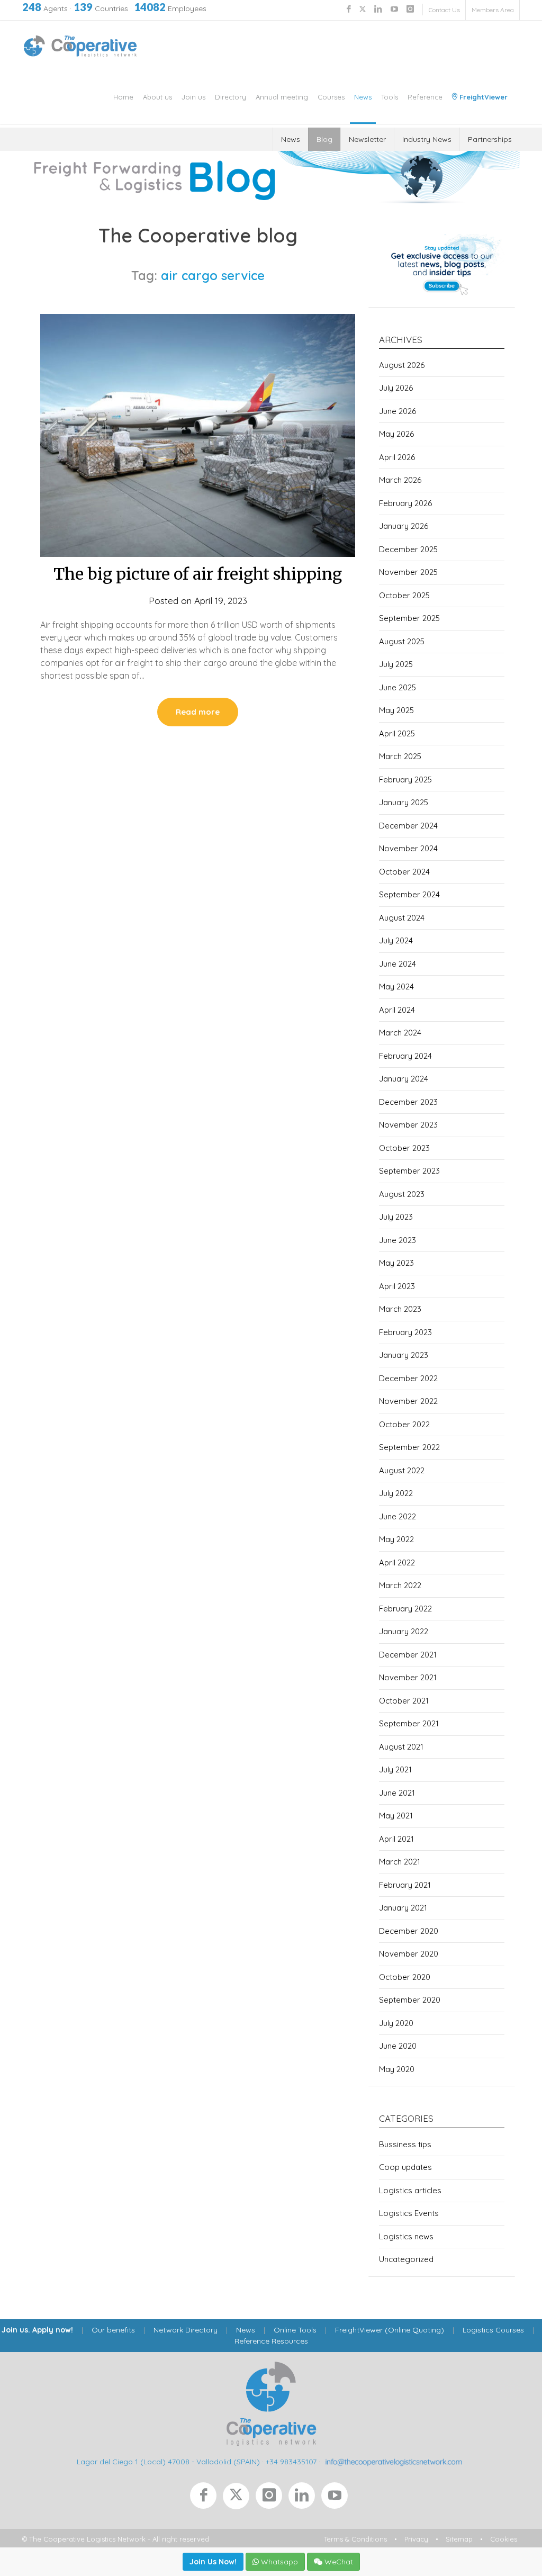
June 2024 (398, 964)
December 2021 (408, 1655)
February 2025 (405, 780)
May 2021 (396, 1816)
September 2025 (409, 618)
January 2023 (404, 1355)
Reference (425, 97)
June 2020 (398, 2046)
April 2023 (397, 1286)
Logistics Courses (493, 2330)
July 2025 (396, 664)
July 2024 (396, 940)
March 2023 (400, 1309)
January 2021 (403, 1908)
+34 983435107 (291, 2462)
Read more (198, 712)
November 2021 (408, 1677)
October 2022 (404, 1424)
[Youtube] (337, 2498)
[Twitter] (239, 2498)
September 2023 (409, 1171)
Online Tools (295, 2330)
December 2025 (408, 549)
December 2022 (408, 1378)
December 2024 (408, 826)
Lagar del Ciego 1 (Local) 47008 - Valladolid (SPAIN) (168, 2462)
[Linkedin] (305, 2498)
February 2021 (405, 1885)
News (363, 97)
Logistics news (406, 2236)
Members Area (493, 10)
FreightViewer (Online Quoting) (390, 2330)
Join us (193, 97)
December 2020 (409, 1931)
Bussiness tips (405, 2144)
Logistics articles (410, 2190)
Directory (231, 97)
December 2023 (408, 1102)
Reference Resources (271, 2341)
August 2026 (402, 365)
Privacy (416, 2539)
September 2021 (409, 1723)
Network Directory (186, 2330)
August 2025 (402, 641)
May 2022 (396, 1539)
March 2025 (400, 756)
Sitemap (459, 2539)
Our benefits (113, 2330)
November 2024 (408, 848)
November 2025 (408, 572)
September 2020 (410, 2000)
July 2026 (396, 388)
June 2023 (398, 1240)
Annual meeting (282, 97)
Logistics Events (409, 2213)
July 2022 (396, 1493)
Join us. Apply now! (37, 2330)
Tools (390, 97)
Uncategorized (406, 2259)
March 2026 (400, 480)
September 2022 (409, 1447)
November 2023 (408, 1125)
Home (123, 97)
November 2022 (408, 1401)
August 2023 (402, 1194)
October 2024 (404, 872)
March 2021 (400, 1862)
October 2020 (405, 1977)
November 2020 (409, 1954)
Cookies (504, 2539)
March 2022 (400, 1585)
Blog (324, 139)
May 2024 (396, 987)
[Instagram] (272, 2498)
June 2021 (397, 1793)
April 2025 (397, 733)
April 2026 (397, 457)
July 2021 (395, 1769)
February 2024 (405, 1056)
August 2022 (402, 1470)
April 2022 (397, 1562)
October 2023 (404, 1148)
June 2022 (398, 1516)
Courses (331, 97)
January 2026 (404, 526)
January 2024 (404, 1079)
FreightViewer (482, 97)
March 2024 (400, 1033)
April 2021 (396, 1839)
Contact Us (444, 10)
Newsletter (367, 139)
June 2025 (398, 687)
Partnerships (490, 139)
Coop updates (405, 2167)
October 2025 (404, 595)
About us (157, 97)
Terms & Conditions (355, 2539)
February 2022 (405, 1609)
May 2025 (396, 710)
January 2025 (404, 802)
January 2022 (404, 1631)
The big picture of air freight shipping (198, 574)
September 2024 (409, 894)
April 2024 (397, 1010)
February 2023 (405, 1332)
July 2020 (396, 2023)
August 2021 (401, 1747)
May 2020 (397, 2069)
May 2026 (396, 434)
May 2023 (396, 1263)
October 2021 (404, 1701)
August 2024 (402, 918)
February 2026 (405, 503)
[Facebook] (206, 2498)
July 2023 (396, 1217)
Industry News (427, 139)
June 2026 (398, 411)
